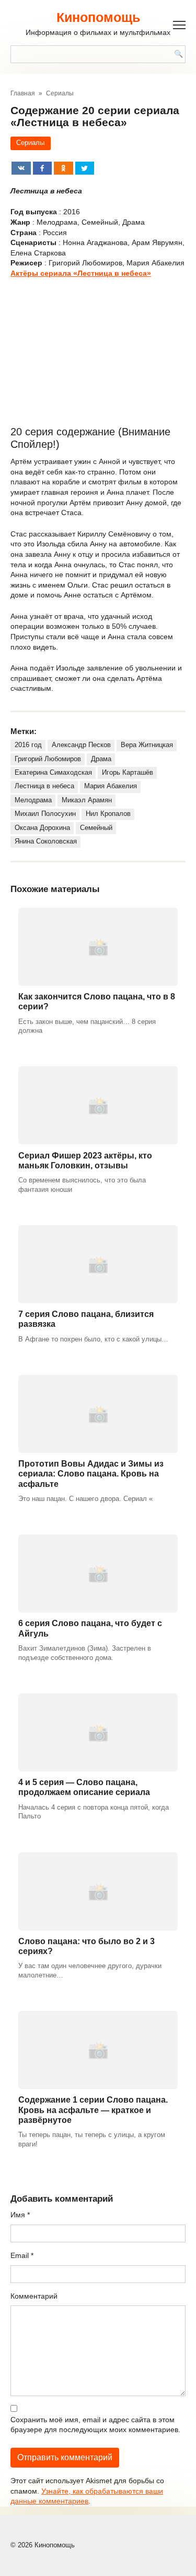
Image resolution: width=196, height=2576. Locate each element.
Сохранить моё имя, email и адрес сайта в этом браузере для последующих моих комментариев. (95, 2425)
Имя (20, 2215)
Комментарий (34, 2296)
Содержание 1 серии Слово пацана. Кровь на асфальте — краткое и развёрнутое (93, 2110)
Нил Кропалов (108, 814)
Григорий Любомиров (48, 759)
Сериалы (30, 143)
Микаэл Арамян (87, 800)
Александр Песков (81, 745)
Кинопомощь (98, 17)
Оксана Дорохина (42, 828)
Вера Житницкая (147, 745)
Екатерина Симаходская (53, 773)
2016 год (28, 745)
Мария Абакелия (111, 786)
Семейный (96, 828)
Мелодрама (33, 800)
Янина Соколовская (46, 841)
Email (22, 2255)
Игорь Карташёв (128, 773)
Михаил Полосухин (45, 814)
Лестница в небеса (44, 786)
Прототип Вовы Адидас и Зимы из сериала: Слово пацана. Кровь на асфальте (91, 1474)
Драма (101, 759)
